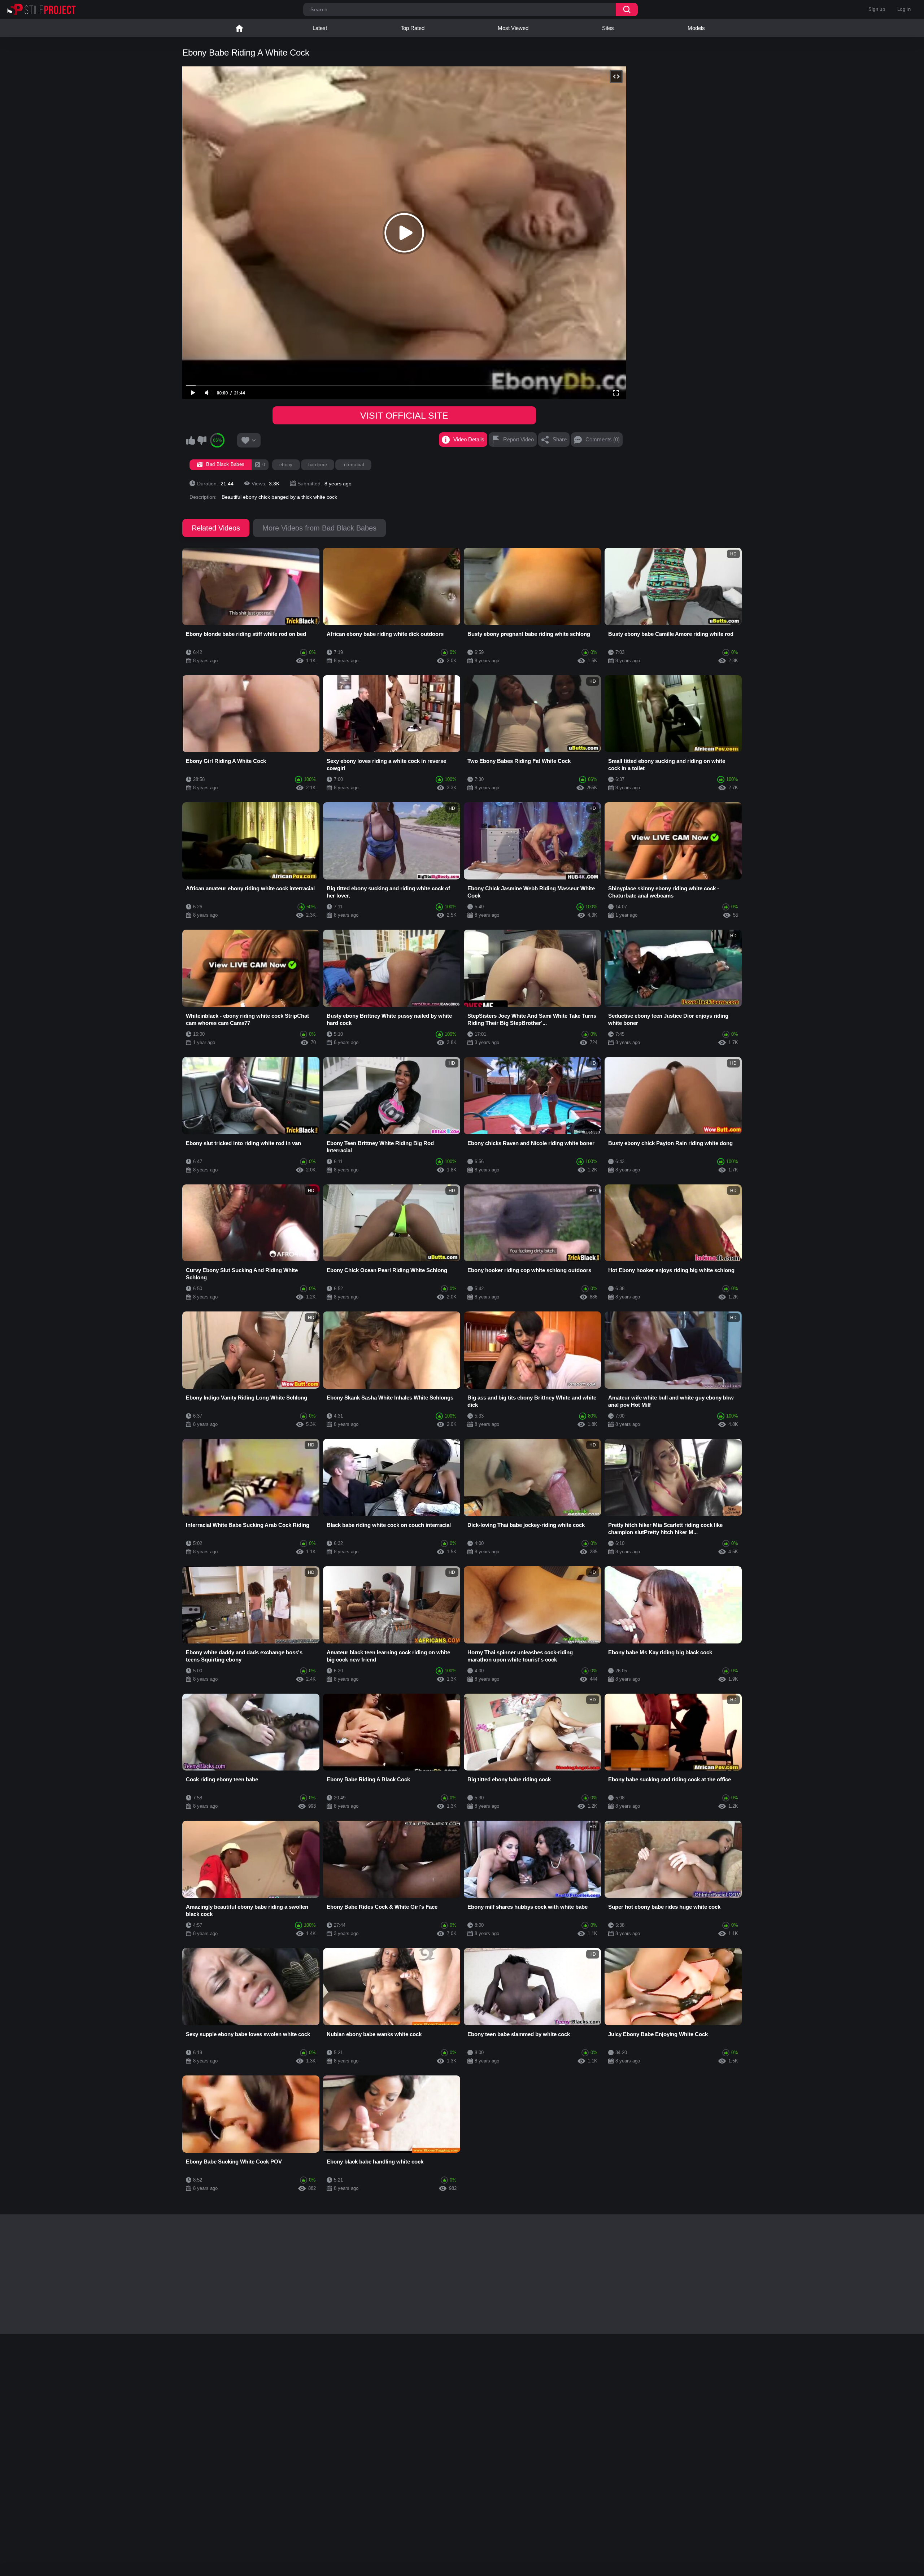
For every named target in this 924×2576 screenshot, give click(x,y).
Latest (320, 28)
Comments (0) (603, 439)
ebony (286, 465)
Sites (608, 28)
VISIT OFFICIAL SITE (404, 415)
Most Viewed (513, 28)
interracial (353, 465)
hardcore (318, 465)
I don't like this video (202, 440)
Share (560, 439)
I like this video (191, 440)
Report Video (518, 439)
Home (239, 28)
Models (696, 28)
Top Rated (413, 28)
